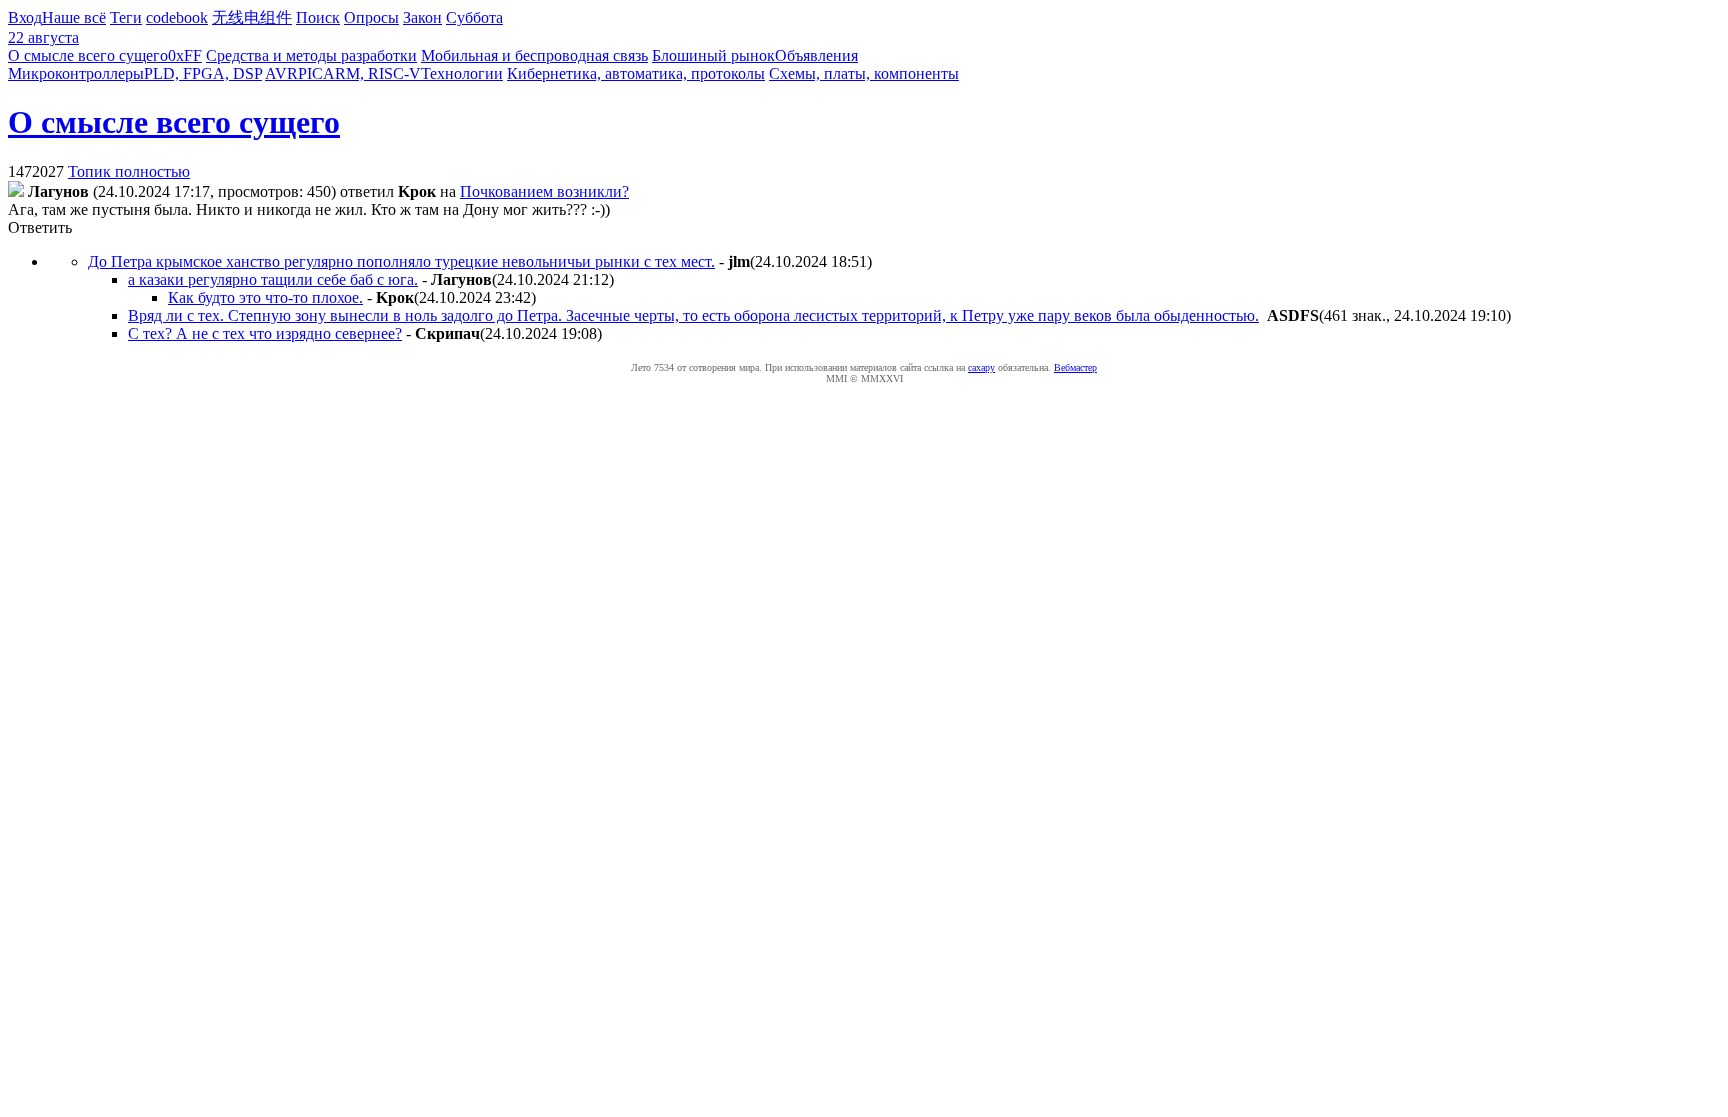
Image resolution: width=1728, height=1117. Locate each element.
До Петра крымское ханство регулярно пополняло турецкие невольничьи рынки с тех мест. (401, 261)
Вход (25, 17)
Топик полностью (129, 171)
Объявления (816, 55)
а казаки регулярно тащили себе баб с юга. (273, 279)
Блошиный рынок (713, 55)
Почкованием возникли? (544, 191)
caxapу (981, 367)
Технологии (462, 73)
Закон (422, 17)
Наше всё (74, 17)
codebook (177, 17)
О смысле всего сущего (88, 55)
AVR (281, 73)
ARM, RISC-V (372, 73)
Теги (126, 17)
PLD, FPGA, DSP (203, 73)
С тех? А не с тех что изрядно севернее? (265, 333)
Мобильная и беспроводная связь (534, 55)
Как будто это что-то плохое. (265, 297)
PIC (310, 73)
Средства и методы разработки (311, 55)
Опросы (371, 17)
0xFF (185, 55)
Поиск (318, 17)
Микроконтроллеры (76, 73)
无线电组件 (252, 17)
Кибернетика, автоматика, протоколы (636, 73)
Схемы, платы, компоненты (864, 73)
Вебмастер (1075, 367)
